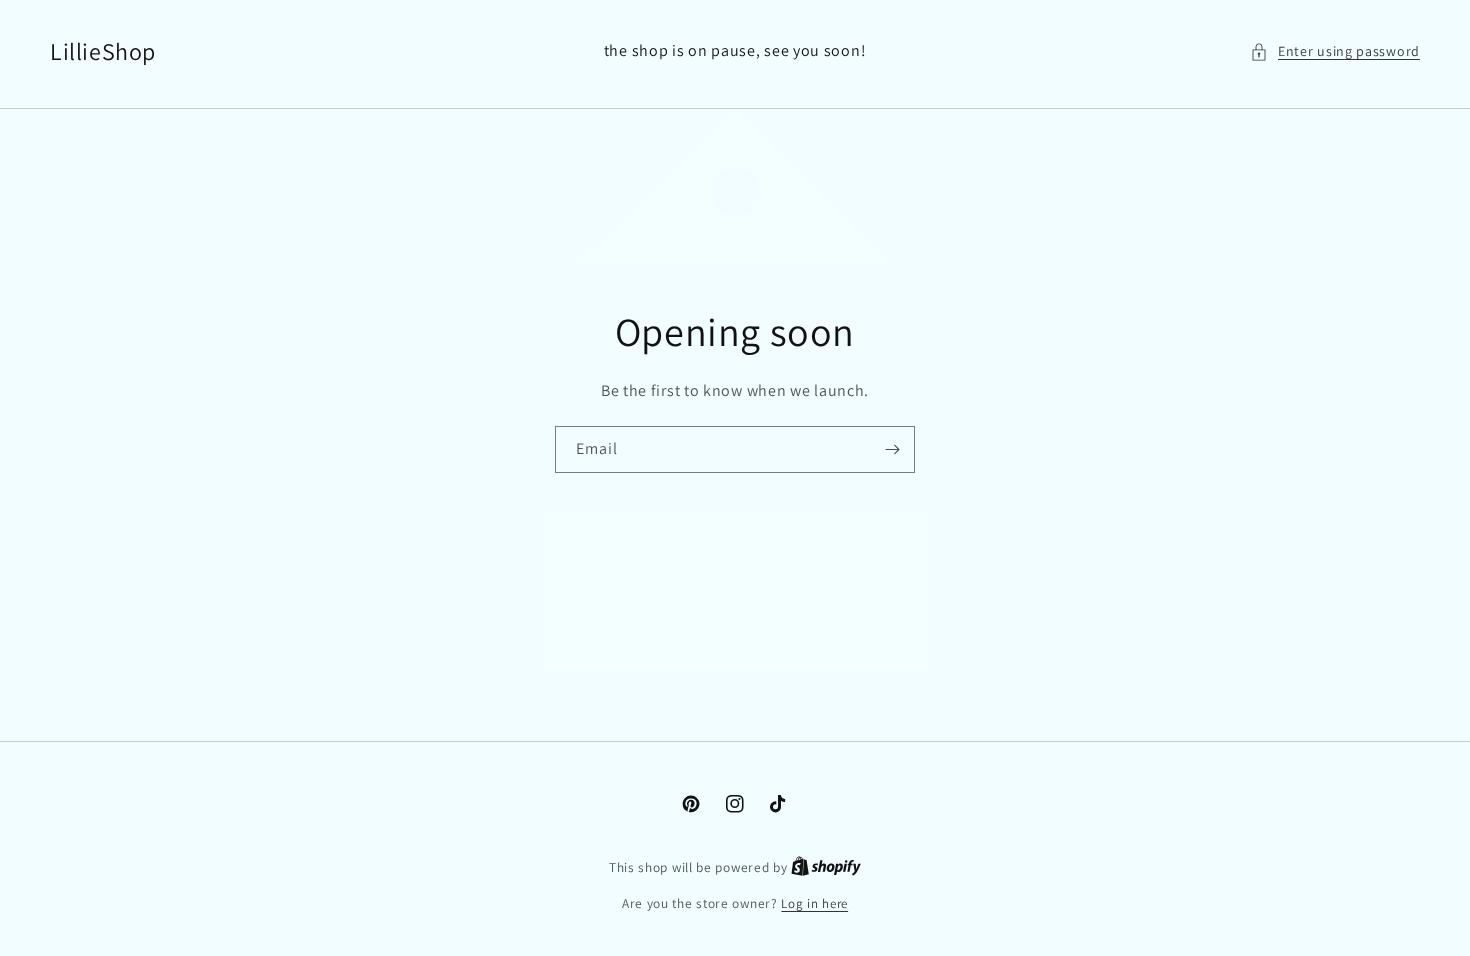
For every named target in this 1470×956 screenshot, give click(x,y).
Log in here (814, 903)
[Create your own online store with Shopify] (826, 867)
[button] (1335, 51)
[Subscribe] (892, 449)
